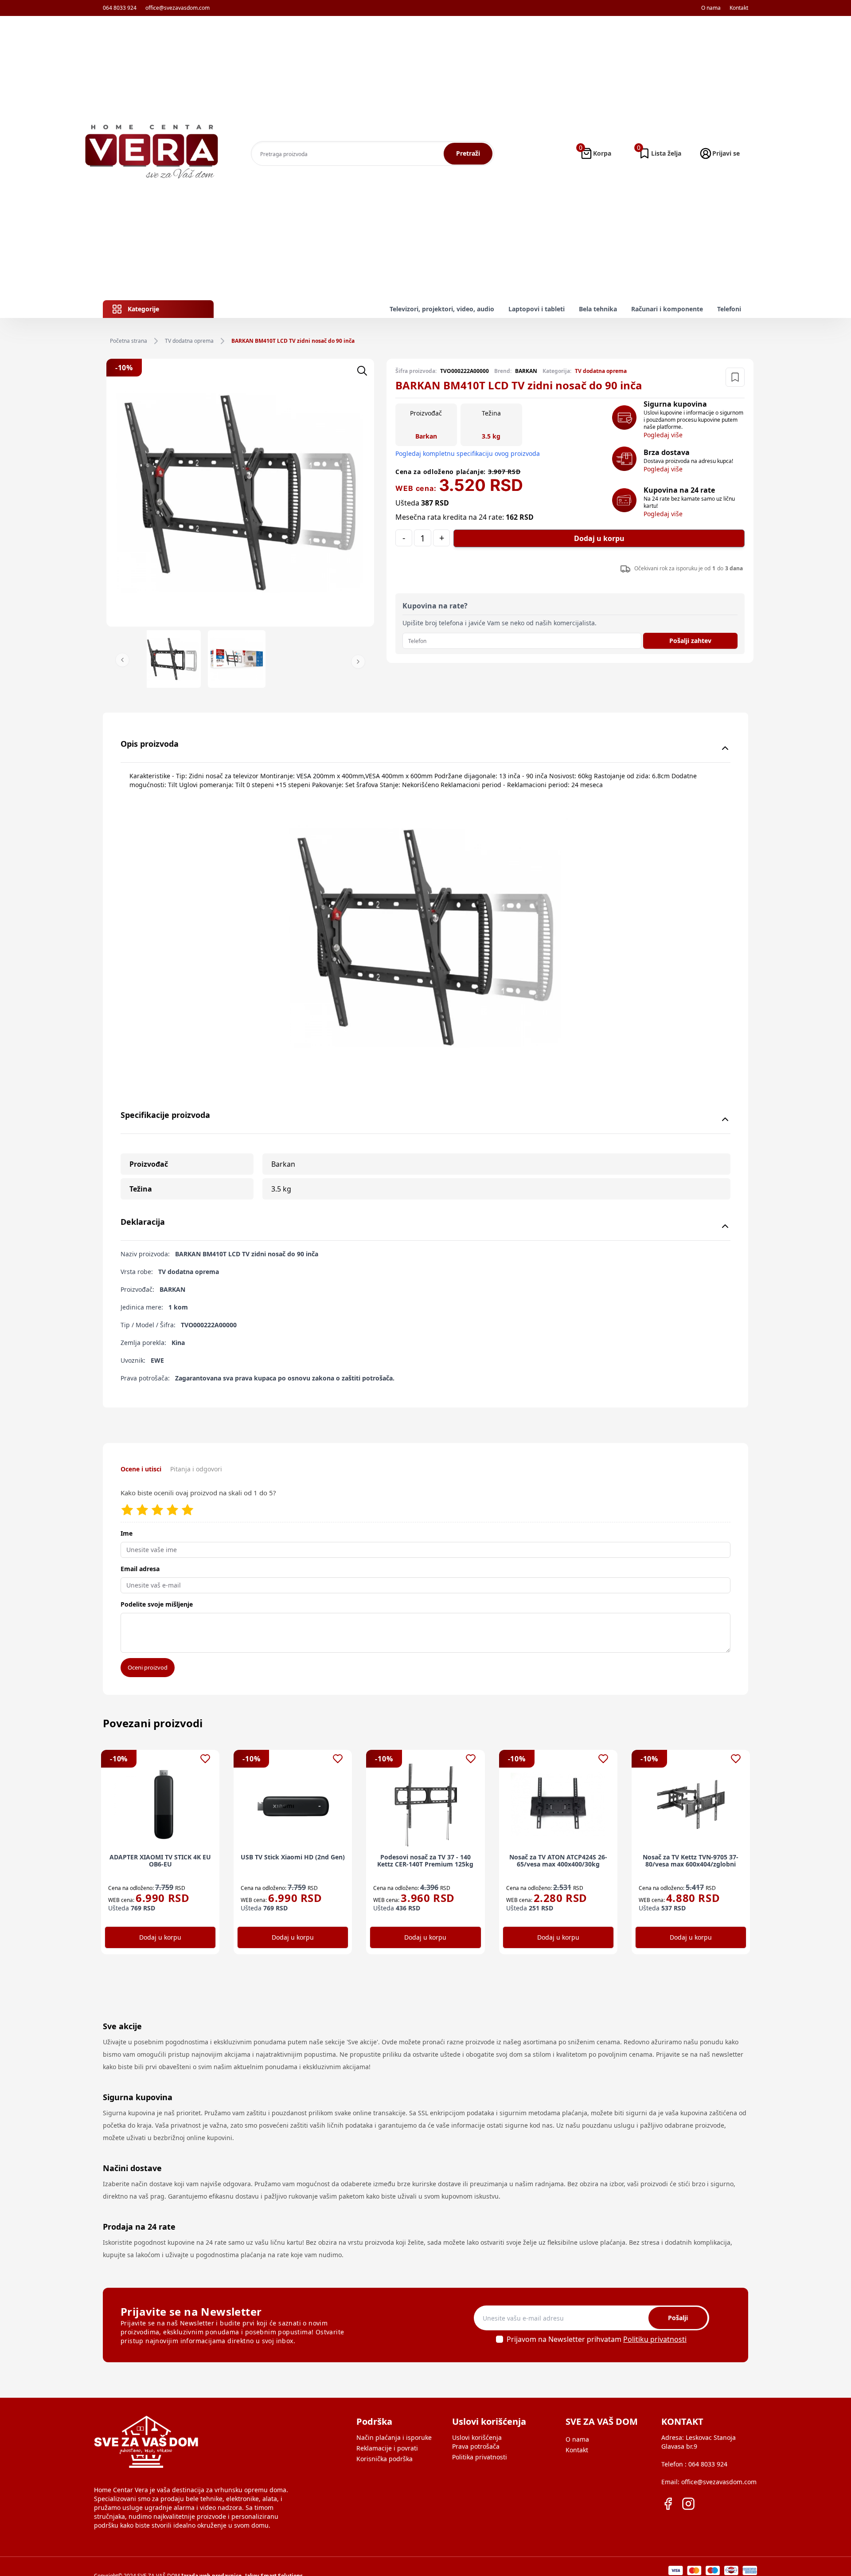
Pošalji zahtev (690, 641)
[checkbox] (500, 2339)
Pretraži (468, 153)
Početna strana (129, 341)
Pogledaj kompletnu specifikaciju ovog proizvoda (468, 453)
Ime (127, 1533)
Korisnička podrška (385, 2459)
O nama (711, 8)
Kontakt (739, 8)
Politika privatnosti (480, 2457)
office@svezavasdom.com (178, 8)
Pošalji (678, 2318)
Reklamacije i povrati (387, 2448)
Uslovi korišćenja (477, 2437)
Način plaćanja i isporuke (394, 2437)
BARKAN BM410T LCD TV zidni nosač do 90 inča (293, 341)
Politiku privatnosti (655, 2339)
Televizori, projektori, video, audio (442, 309)
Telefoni (729, 309)
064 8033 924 (120, 8)
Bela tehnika (598, 309)
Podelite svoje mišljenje (157, 1604)
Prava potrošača (476, 2446)
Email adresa (140, 1569)
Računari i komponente (667, 309)
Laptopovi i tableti (537, 309)
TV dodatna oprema (189, 341)
